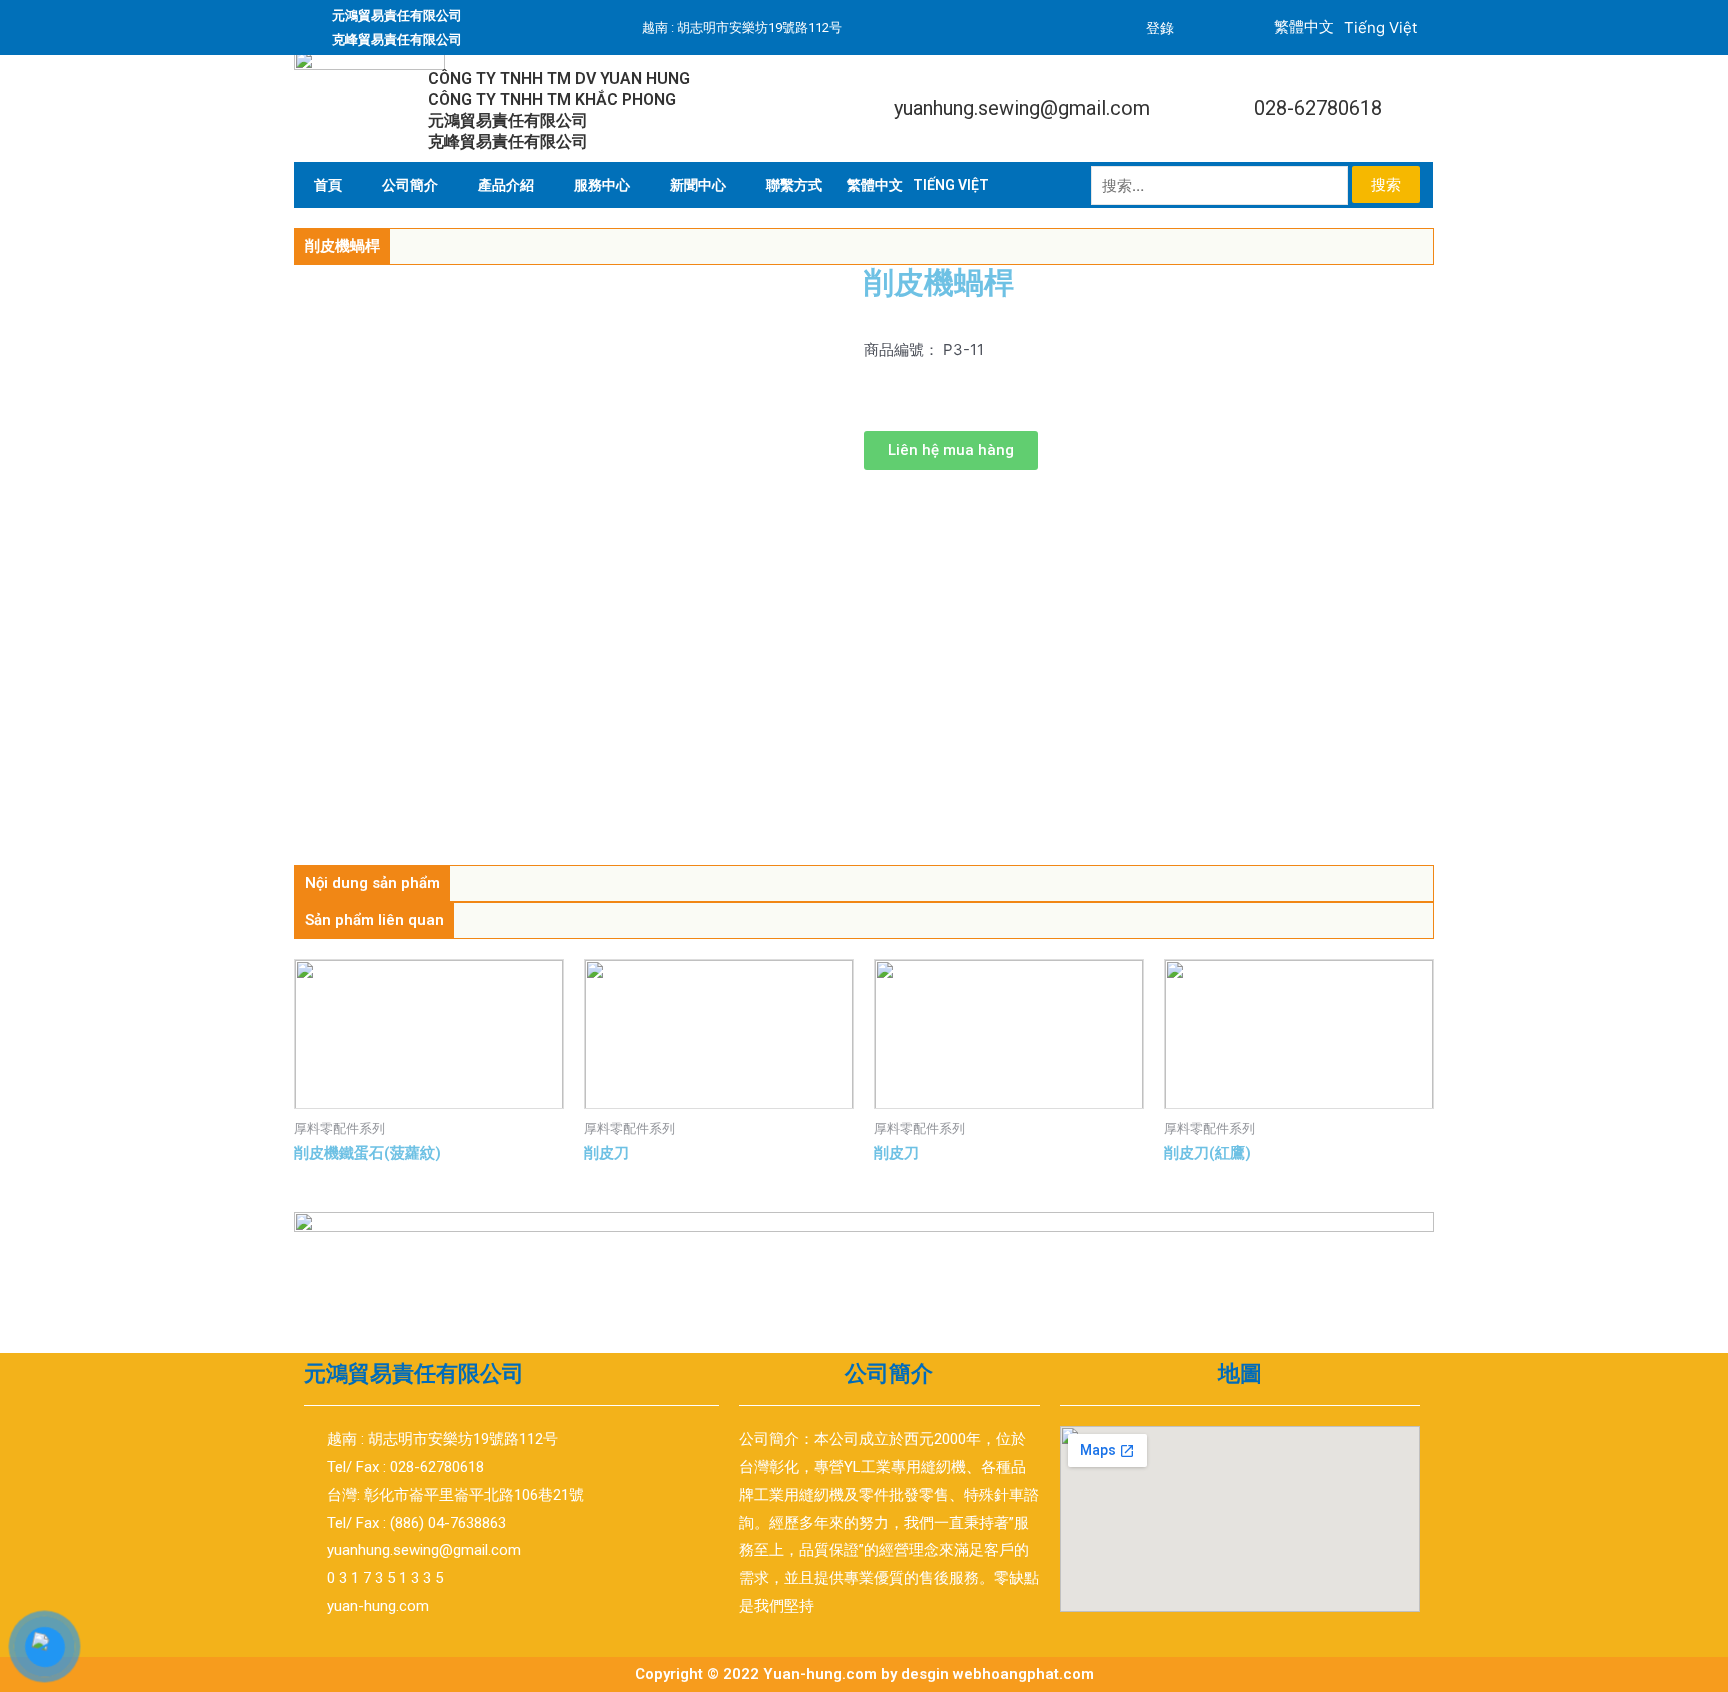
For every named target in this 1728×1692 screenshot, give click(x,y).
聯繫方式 (794, 185)
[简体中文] (875, 185)
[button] (951, 450)
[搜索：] (1221, 185)
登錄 (1160, 28)
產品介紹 (506, 185)
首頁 (328, 185)
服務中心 (602, 185)
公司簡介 (410, 185)
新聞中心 (698, 185)
